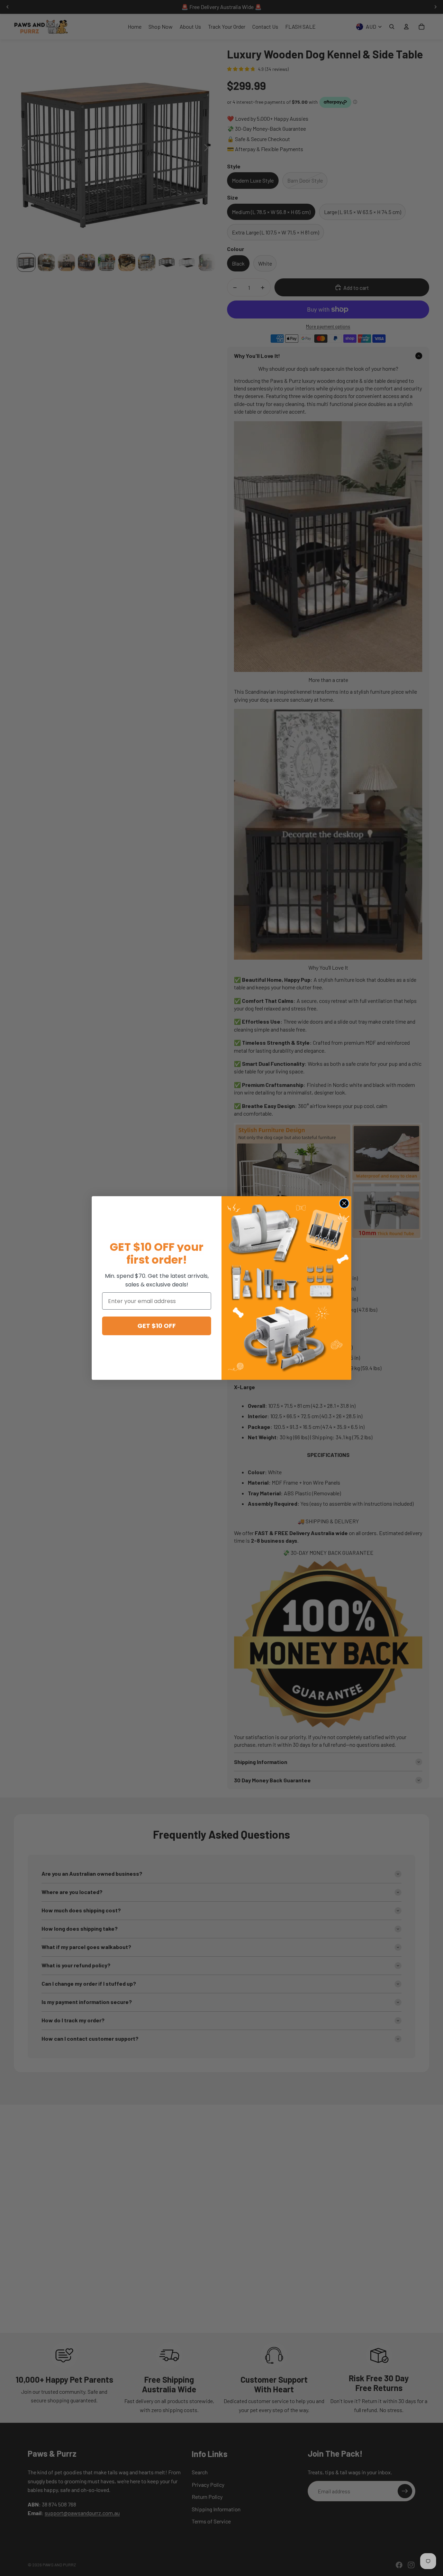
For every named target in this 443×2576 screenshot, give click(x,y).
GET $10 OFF (157, 1326)
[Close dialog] (344, 1203)
